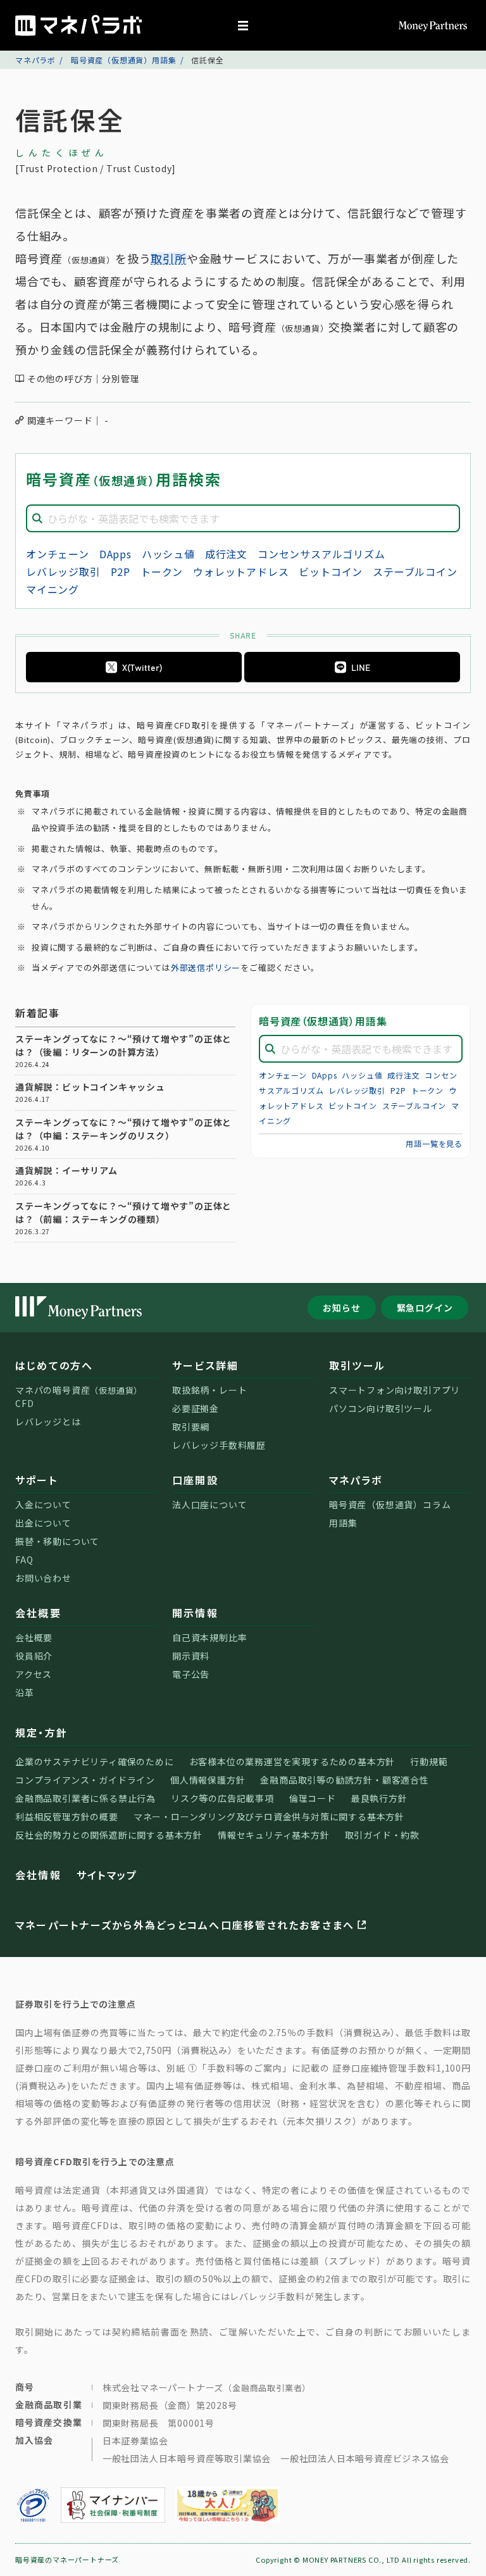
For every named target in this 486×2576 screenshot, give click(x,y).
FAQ (24, 1560)
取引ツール (357, 1365)
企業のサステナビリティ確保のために (95, 1761)
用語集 (343, 1523)
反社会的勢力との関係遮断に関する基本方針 (109, 1835)
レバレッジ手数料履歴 (219, 1445)
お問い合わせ (43, 1578)
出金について (43, 1523)
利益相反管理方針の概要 (67, 1816)
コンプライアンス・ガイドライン (85, 1780)
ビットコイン (331, 572)
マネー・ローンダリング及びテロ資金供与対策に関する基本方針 (269, 1816)
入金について (43, 1504)
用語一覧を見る (434, 1143)
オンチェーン (58, 554)
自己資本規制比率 (209, 1637)
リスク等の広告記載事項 (222, 1798)
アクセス (34, 1674)
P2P (121, 572)
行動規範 (429, 1761)
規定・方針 (41, 1732)
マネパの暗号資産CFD (79, 1397)
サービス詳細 (205, 1365)
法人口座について (209, 1504)
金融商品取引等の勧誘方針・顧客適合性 (344, 1780)
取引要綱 (191, 1427)
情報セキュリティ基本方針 (274, 1835)
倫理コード (313, 1798)
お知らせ (341, 1308)
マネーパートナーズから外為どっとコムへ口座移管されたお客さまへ (185, 1925)
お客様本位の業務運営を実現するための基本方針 (292, 1761)
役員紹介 (34, 1656)
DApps (115, 554)
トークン (162, 572)
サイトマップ (107, 1875)
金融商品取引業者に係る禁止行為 (85, 1798)
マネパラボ (35, 60)
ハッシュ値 (168, 554)
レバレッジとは (48, 1422)
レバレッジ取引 (63, 572)
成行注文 (226, 554)
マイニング (53, 589)
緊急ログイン (425, 1308)
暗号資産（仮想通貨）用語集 (123, 60)
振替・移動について (57, 1541)
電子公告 (191, 1674)
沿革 (25, 1692)
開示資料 (191, 1656)
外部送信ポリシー (206, 967)
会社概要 (38, 1613)
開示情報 (195, 1613)
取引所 (168, 258)
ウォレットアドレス (241, 572)
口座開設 (195, 1480)
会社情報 (38, 1875)
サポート (36, 1480)
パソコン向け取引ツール (381, 1408)
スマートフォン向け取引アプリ (395, 1390)
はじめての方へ (54, 1365)
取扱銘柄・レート (209, 1390)
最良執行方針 (379, 1798)
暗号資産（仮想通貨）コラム (390, 1504)
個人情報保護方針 (208, 1780)
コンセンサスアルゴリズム (321, 554)
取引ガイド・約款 (382, 1835)
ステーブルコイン (415, 572)
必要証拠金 (196, 1408)
